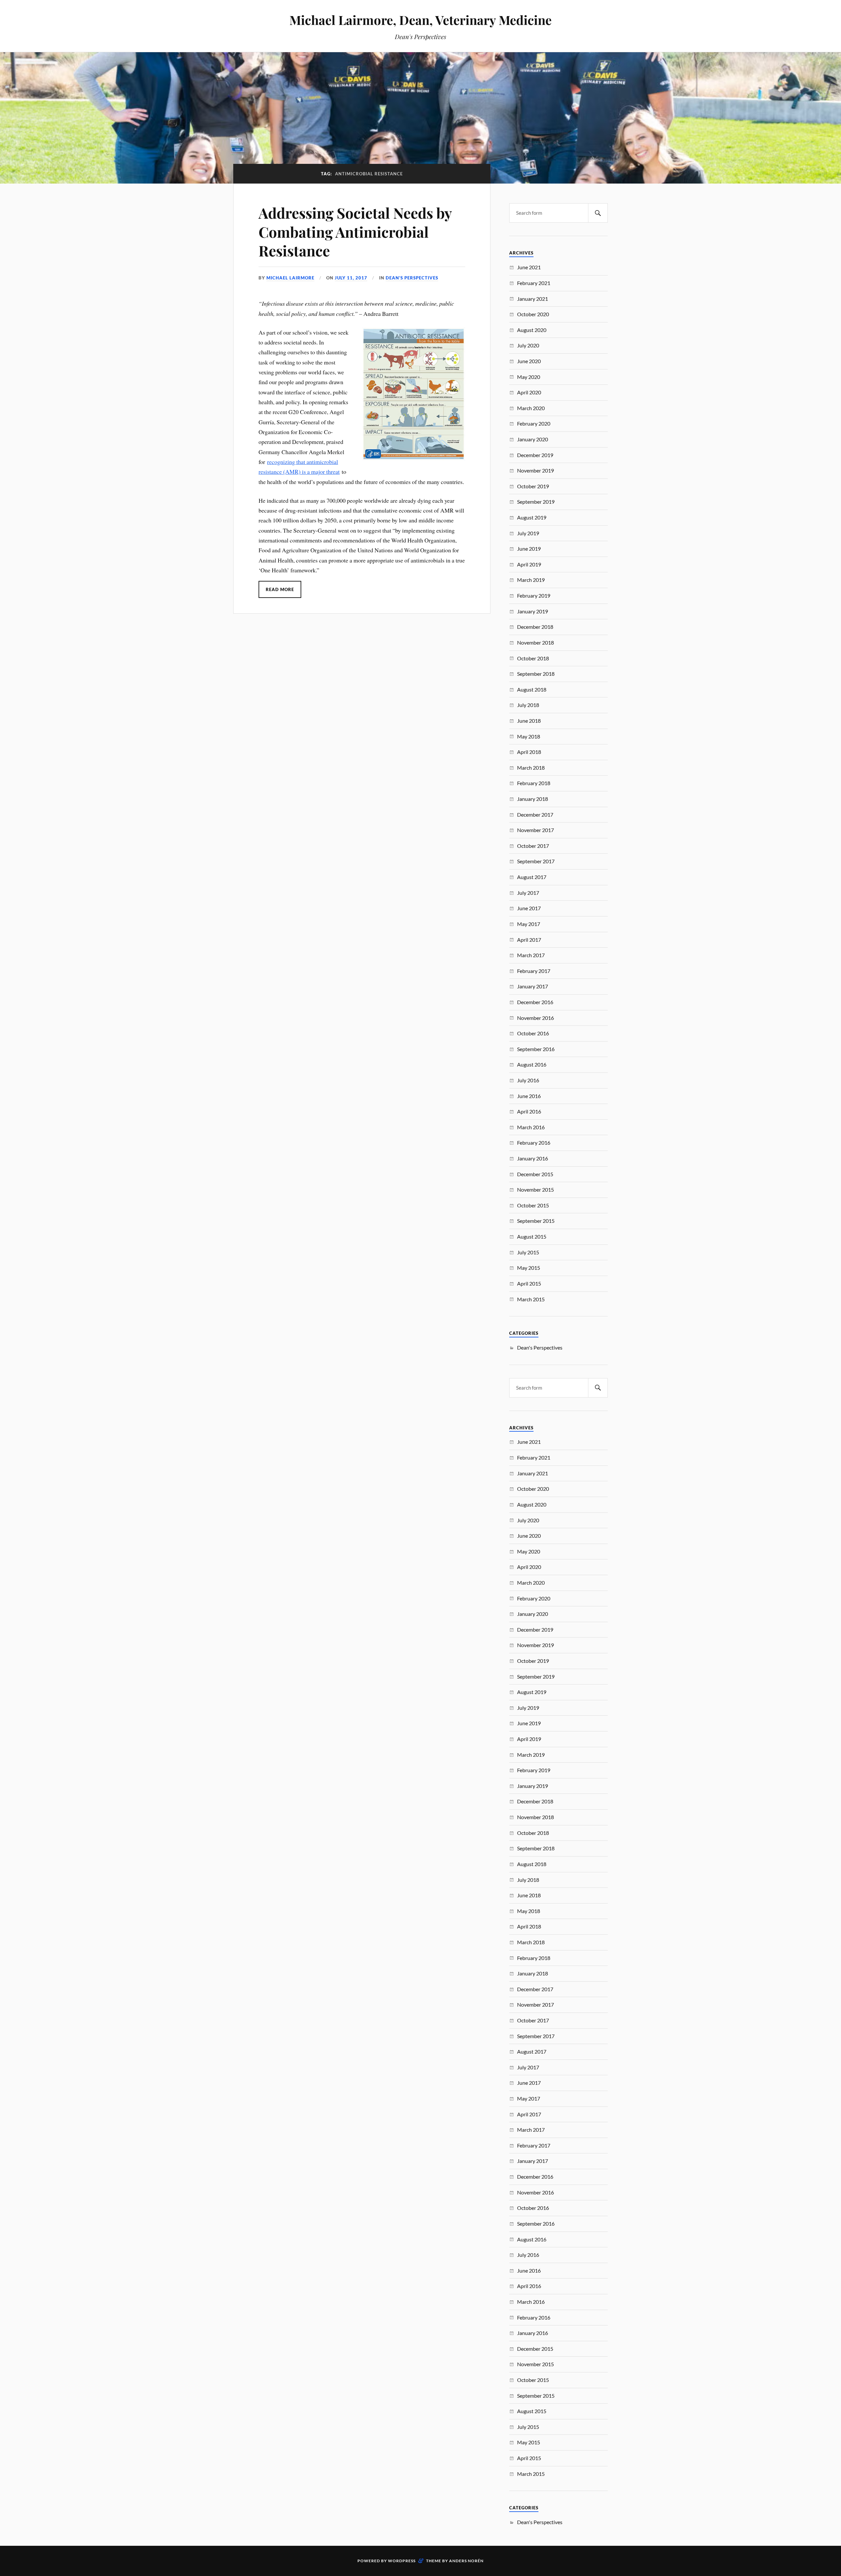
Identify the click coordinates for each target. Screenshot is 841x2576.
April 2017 (529, 940)
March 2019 (531, 580)
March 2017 (531, 955)
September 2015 (536, 1221)
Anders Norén (466, 2561)
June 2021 (529, 267)
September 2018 (536, 674)
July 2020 (528, 345)
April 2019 (529, 564)
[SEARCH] (598, 213)
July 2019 (528, 533)
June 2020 (529, 361)
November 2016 (535, 1018)
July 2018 (528, 705)
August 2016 (532, 1064)
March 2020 (531, 408)
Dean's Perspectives (412, 278)
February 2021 (534, 283)
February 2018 (534, 783)
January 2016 (533, 1158)
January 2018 (533, 799)
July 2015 (528, 1252)
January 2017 (533, 986)
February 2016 (534, 1143)
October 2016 (533, 1033)
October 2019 (533, 486)
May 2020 (529, 377)
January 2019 (533, 611)
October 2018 (533, 658)
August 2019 (532, 517)
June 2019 (529, 549)
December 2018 (535, 627)
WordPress (402, 2561)
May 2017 (529, 924)
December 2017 (535, 815)
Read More (280, 589)
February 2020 (534, 423)
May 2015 (529, 1268)
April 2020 (529, 392)
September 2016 (536, 1049)
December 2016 (535, 1002)
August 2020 (532, 330)
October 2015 (533, 1205)
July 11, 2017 (351, 278)
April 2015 (529, 1283)
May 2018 (529, 736)
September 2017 (536, 861)
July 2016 (528, 1080)
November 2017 (535, 830)
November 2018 (535, 642)
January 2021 (533, 299)
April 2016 (529, 1111)
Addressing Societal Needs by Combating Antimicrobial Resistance (355, 231)
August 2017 (532, 877)
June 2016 (529, 1096)
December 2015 (535, 1174)
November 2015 (535, 1189)
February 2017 (534, 971)
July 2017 (528, 893)
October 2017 (533, 846)
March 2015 (531, 1299)
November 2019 (535, 470)
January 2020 (533, 439)
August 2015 (532, 1236)
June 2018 (529, 721)
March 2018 (531, 768)
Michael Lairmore (290, 278)
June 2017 (529, 908)
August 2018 (532, 689)
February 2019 (534, 595)
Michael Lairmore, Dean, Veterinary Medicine (420, 20)
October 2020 (533, 314)
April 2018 (529, 752)
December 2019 (535, 455)
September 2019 (536, 502)
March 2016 (531, 1127)
